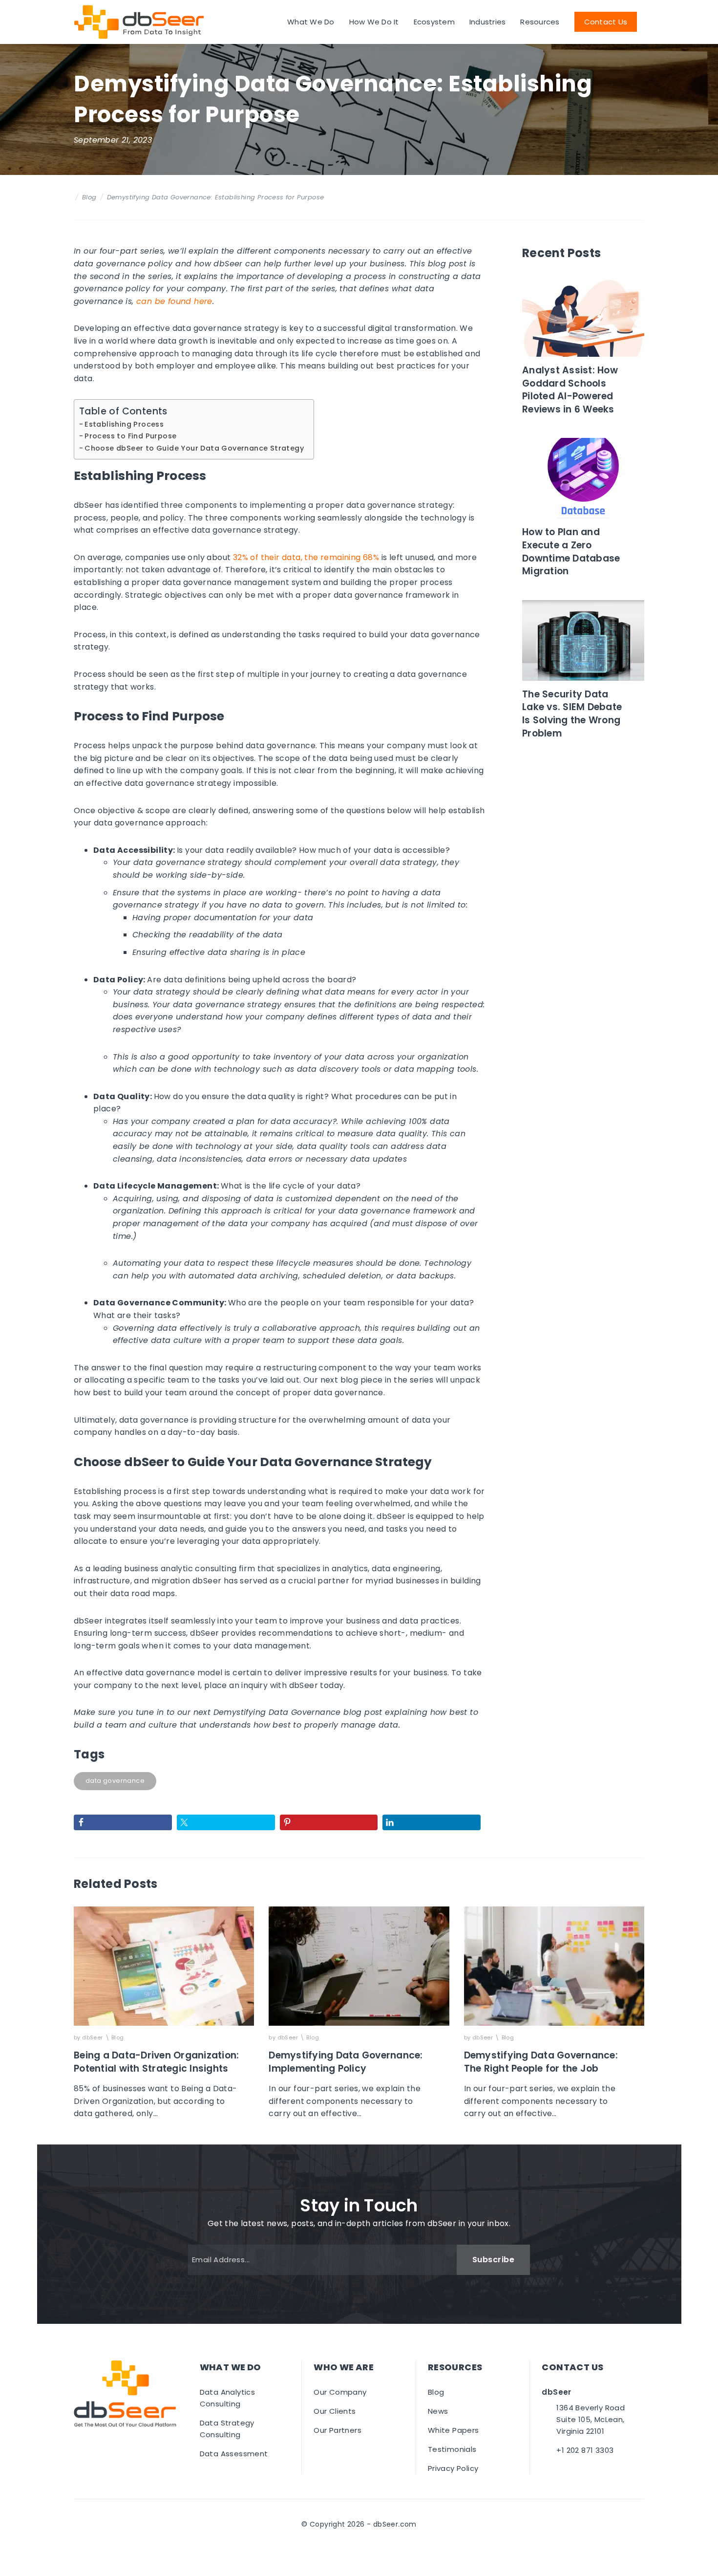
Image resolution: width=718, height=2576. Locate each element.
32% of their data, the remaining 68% (306, 557)
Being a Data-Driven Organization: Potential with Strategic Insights (156, 2062)
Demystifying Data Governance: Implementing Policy (346, 2062)
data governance (115, 1781)
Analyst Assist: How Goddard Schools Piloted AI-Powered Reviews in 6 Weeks (570, 390)
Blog (89, 197)
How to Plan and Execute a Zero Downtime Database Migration (571, 552)
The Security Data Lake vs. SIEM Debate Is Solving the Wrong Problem (572, 714)
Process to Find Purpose (130, 436)
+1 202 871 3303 (585, 2450)
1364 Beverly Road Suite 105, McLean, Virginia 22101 (591, 2419)
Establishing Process (124, 424)
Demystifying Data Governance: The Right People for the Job (541, 2062)
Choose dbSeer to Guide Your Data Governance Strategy (194, 448)
